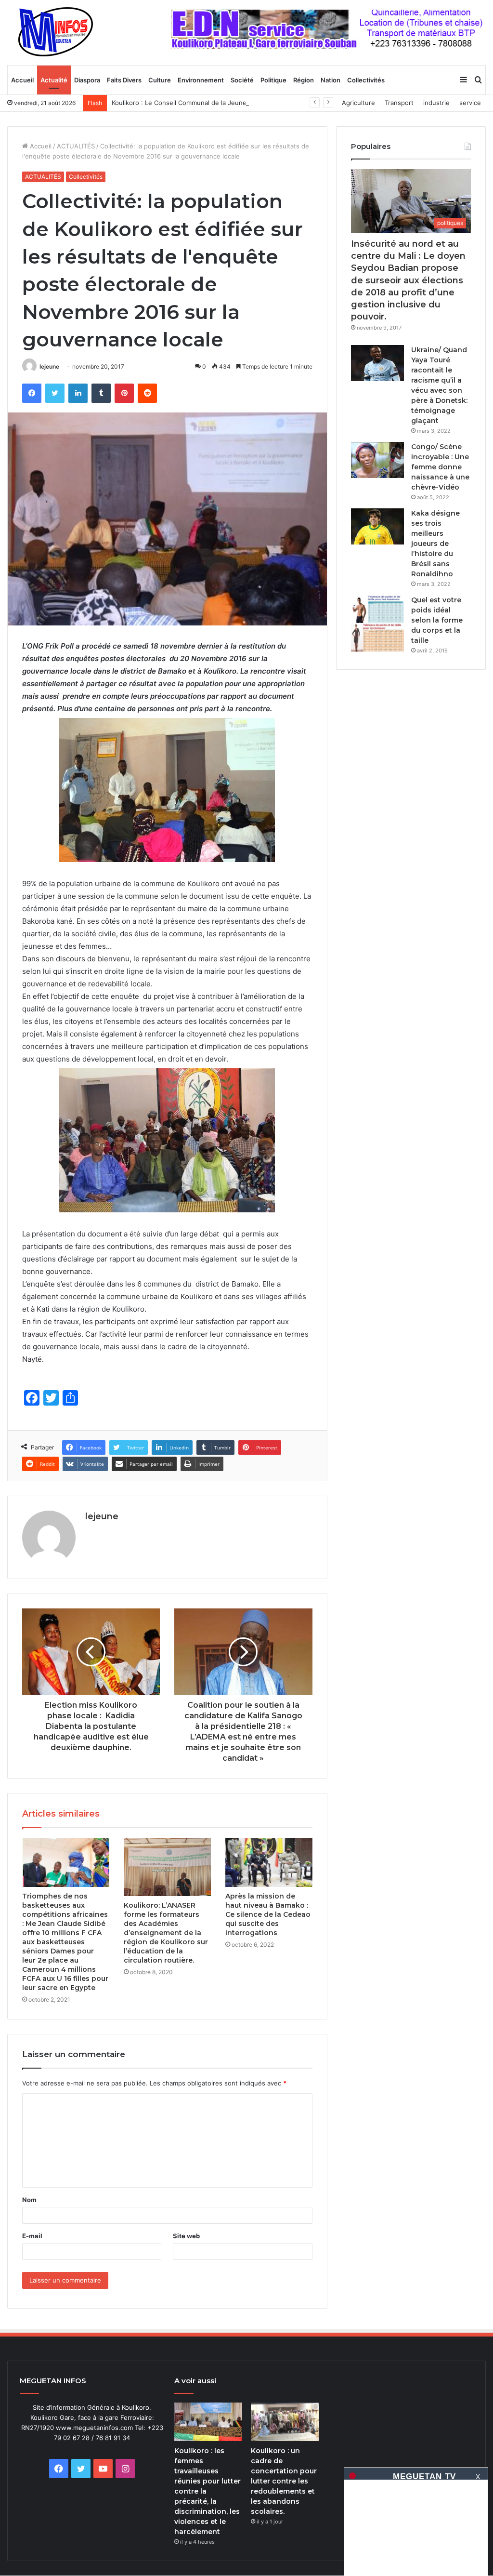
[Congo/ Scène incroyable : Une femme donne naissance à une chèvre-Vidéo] (377, 460)
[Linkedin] (78, 393)
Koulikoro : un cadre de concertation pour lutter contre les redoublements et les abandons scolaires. (284, 2481)
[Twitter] (55, 393)
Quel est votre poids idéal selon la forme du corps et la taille (437, 620)
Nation (331, 80)
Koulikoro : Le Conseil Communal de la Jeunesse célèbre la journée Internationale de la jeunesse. (258, 103)
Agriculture (358, 103)
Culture (160, 80)
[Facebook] (32, 393)
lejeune (49, 366)
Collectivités (366, 80)
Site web (186, 2236)
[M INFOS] (61, 32)
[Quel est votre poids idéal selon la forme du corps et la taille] (377, 624)
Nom (29, 2200)
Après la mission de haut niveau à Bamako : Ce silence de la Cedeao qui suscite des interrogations (268, 1914)
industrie (436, 103)
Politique (273, 80)
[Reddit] (147, 393)
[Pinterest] (124, 393)
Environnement (201, 80)
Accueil (22, 80)
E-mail (32, 2236)
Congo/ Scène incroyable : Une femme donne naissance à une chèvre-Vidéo (440, 467)
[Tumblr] (101, 393)
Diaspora (87, 80)
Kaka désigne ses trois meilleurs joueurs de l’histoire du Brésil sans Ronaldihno (435, 544)
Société (242, 80)
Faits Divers (124, 80)
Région (304, 80)
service (470, 103)
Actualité (54, 80)
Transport (399, 103)
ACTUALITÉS (76, 146)
